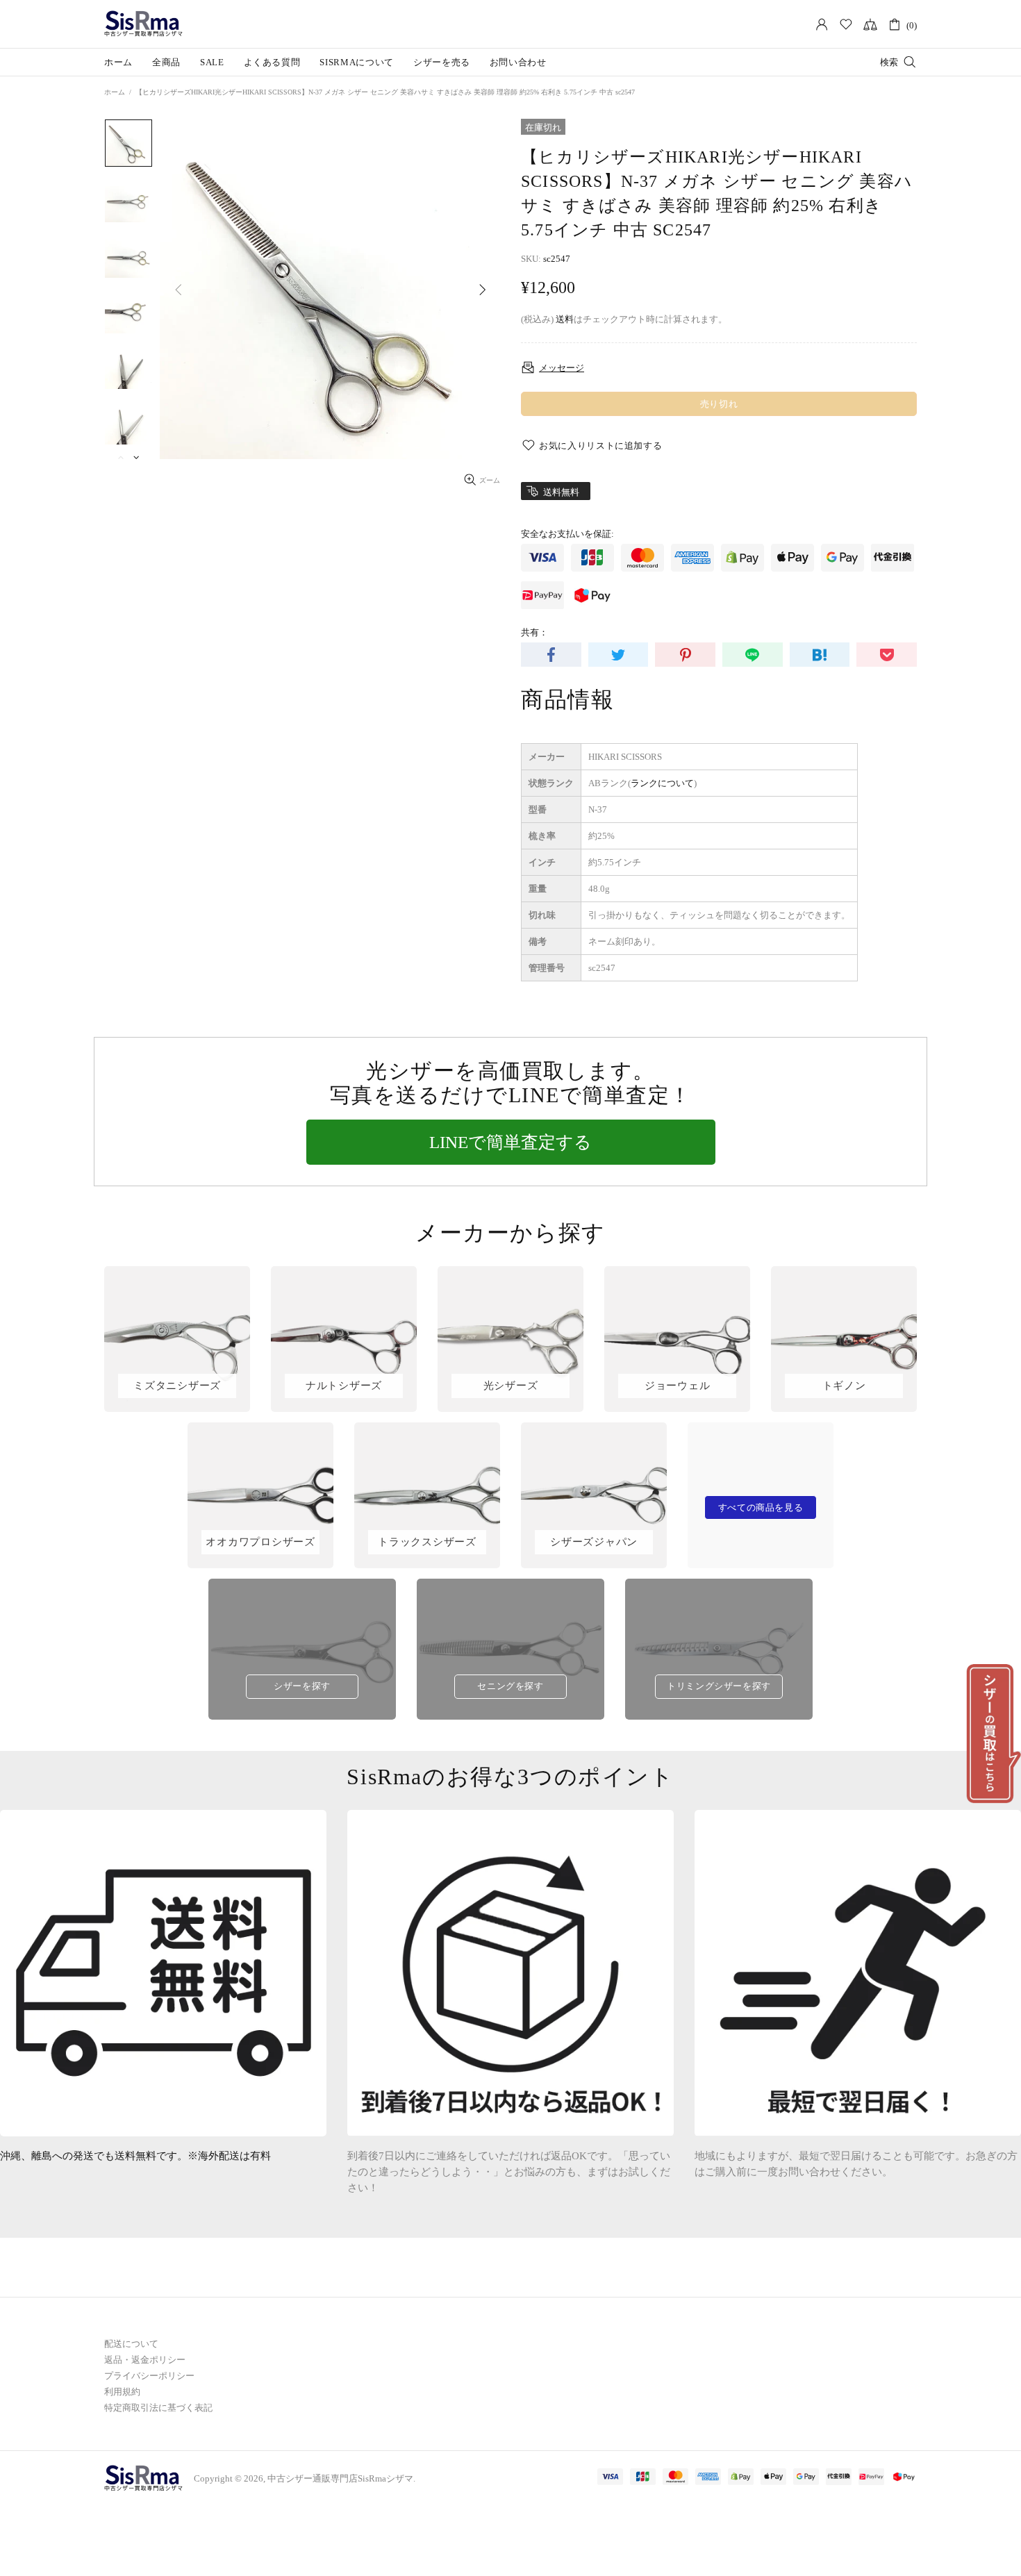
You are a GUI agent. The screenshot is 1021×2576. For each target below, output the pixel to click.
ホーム (115, 92)
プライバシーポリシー (149, 2376)
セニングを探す (510, 1686)
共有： (534, 632)
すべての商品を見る (761, 1507)
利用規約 (122, 2392)
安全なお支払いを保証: (567, 534)
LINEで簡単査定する (510, 1142)
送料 (565, 319)
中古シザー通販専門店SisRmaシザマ (144, 24)
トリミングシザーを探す (719, 1686)
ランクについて (662, 783)
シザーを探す (302, 1686)
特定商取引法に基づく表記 (158, 2408)
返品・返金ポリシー (145, 2360)
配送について (131, 2344)
